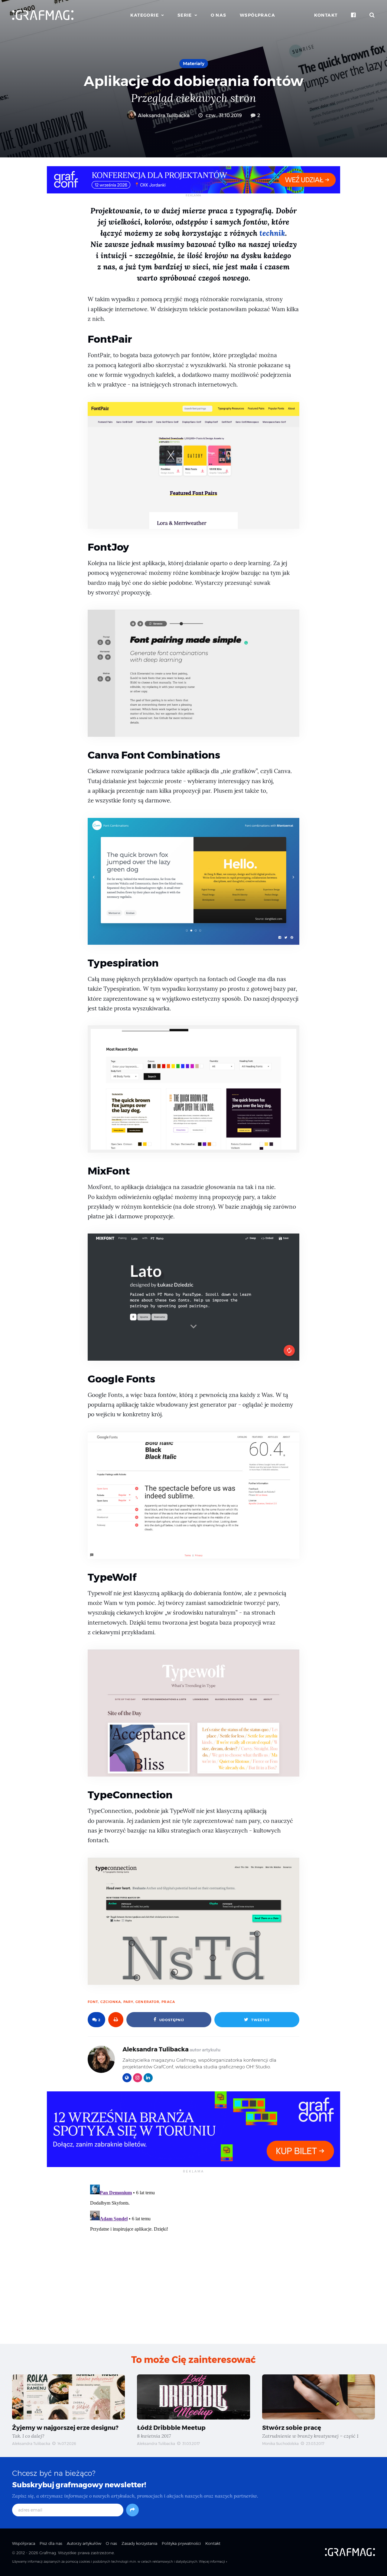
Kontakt (326, 15)
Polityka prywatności (181, 2543)
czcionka (111, 2002)
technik (272, 233)
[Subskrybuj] (132, 2510)
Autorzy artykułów (84, 2543)
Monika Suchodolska (280, 2444)
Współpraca (257, 15)
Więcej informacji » (213, 2562)
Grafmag (48, 2553)
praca (168, 2002)
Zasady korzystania (139, 2543)
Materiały (194, 63)
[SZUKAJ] (372, 15)
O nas (219, 15)
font (93, 2002)
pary (128, 2002)
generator (147, 2002)
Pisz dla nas (51, 2543)
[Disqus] (193, 2258)
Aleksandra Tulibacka (163, 115)
